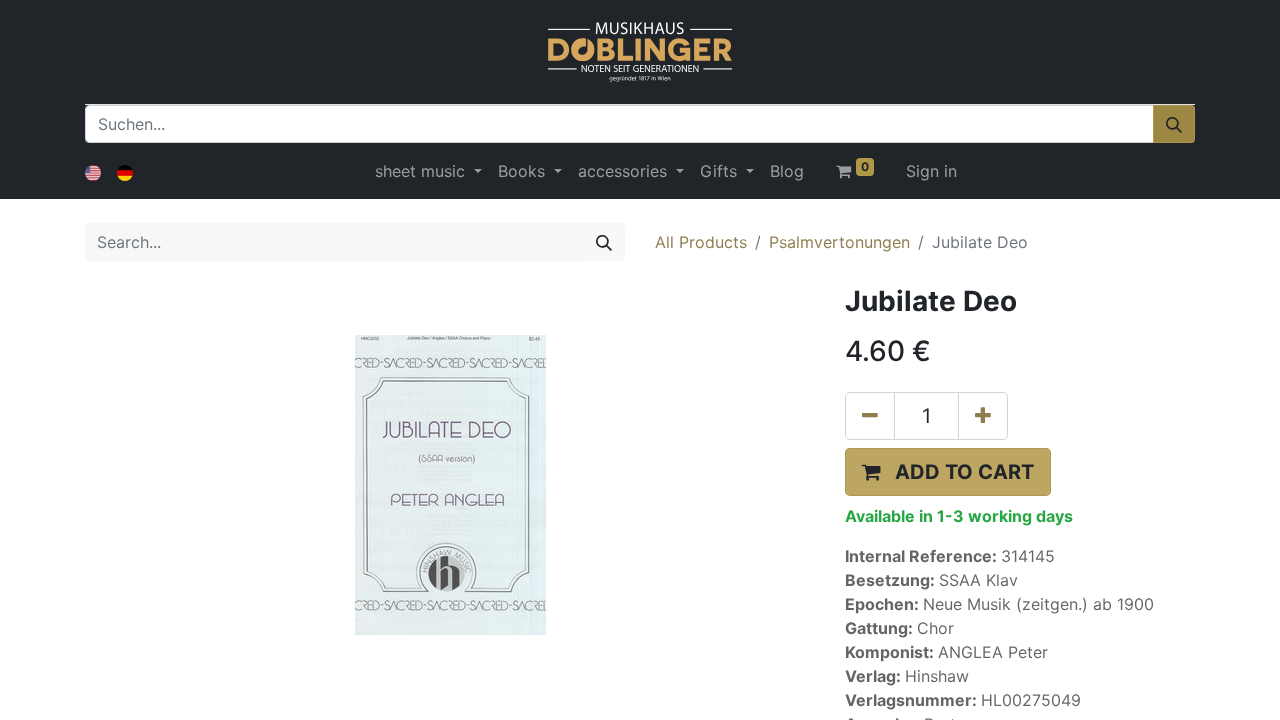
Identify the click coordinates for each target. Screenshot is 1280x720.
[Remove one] (870, 416)
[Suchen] (1174, 124)
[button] (948, 472)
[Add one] (983, 416)
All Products (701, 242)
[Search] (604, 242)
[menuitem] (787, 171)
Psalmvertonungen (839, 242)
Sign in (931, 171)
